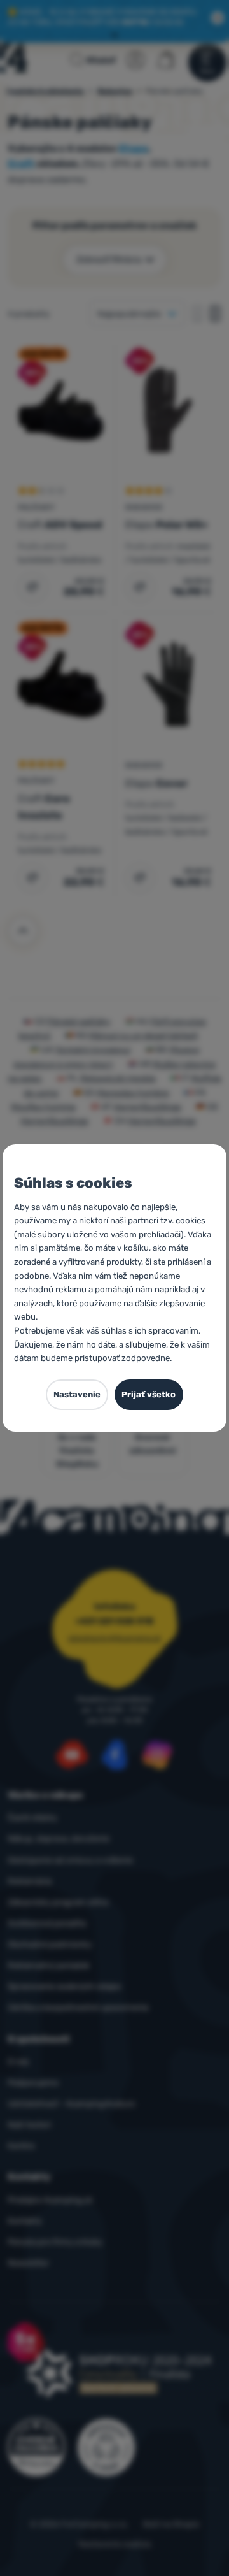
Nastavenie (77, 1394)
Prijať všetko (149, 1394)
